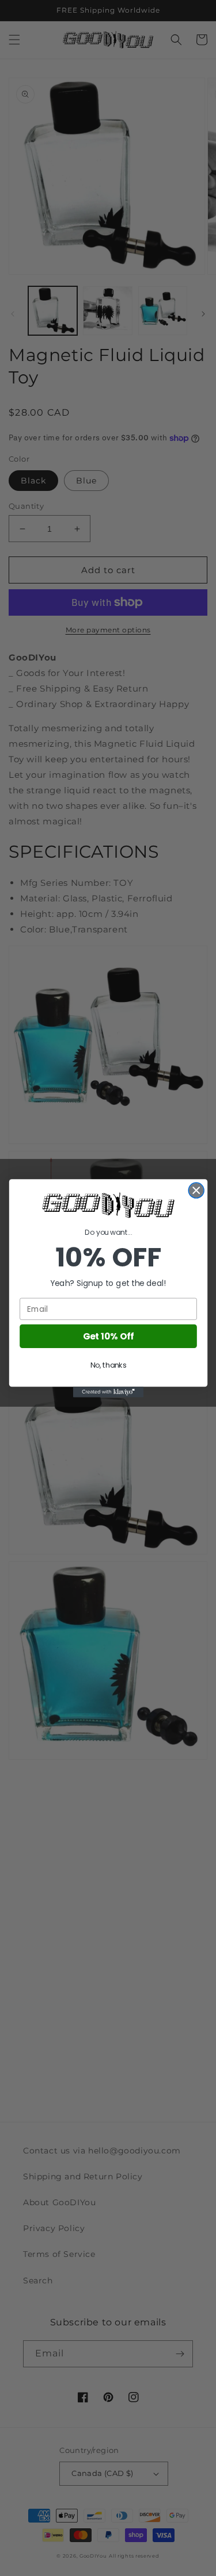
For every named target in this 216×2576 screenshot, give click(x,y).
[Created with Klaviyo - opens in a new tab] (108, 1392)
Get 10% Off (108, 1336)
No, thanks (108, 1365)
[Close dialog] (196, 1190)
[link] (108, 1205)
